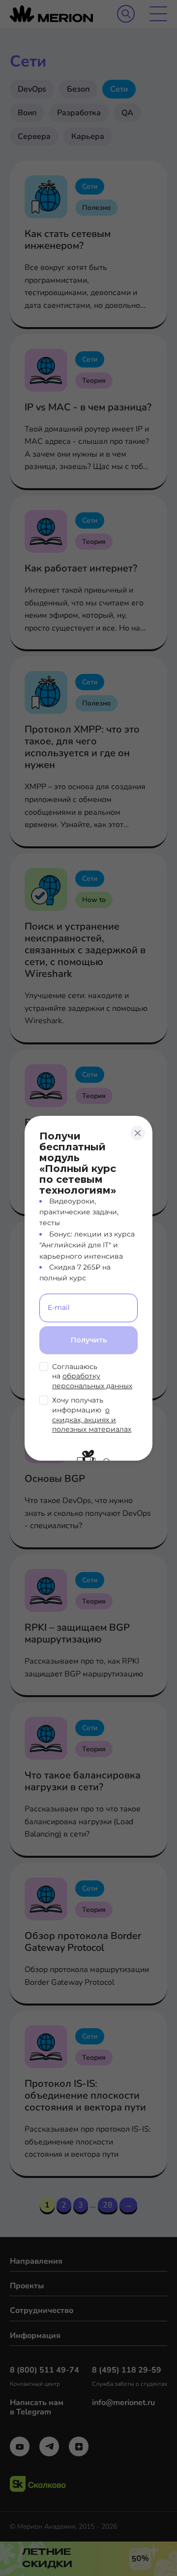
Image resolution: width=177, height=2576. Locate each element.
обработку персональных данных (92, 1381)
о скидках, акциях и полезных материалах (92, 1420)
